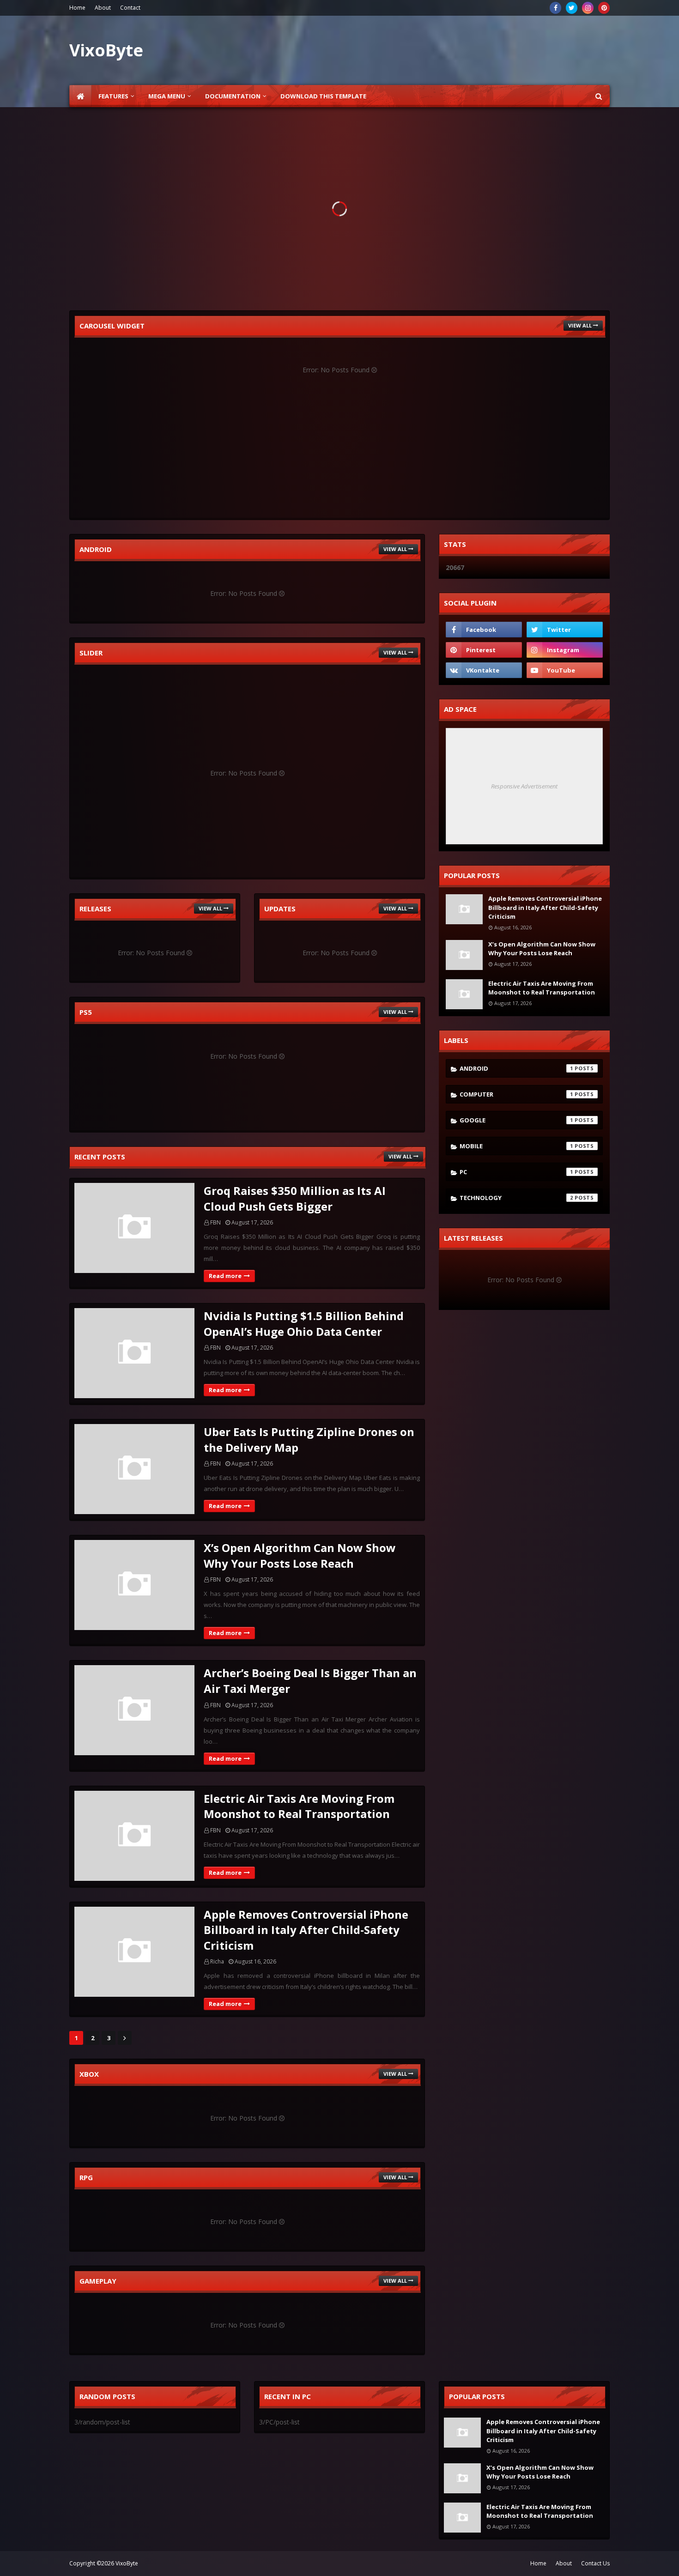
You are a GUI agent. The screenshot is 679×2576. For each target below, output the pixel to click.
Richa (217, 1961)
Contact (130, 8)
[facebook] (555, 8)
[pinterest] (604, 8)
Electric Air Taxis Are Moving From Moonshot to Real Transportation (299, 1806)
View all (580, 325)
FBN (215, 1222)
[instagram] (588, 8)
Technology (516, 1198)
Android (516, 1068)
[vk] (484, 670)
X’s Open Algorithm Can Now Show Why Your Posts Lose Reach (300, 1555)
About (103, 8)
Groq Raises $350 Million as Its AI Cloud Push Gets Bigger (295, 1198)
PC (516, 1172)
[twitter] (572, 8)
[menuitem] (80, 96)
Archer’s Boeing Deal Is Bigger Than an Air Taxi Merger (310, 1681)
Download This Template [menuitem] (323, 96)
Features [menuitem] (113, 96)
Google (516, 1120)
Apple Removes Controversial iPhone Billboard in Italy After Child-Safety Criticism (306, 1930)
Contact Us (595, 2563)
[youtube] (565, 670)
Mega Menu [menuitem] (167, 96)
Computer (516, 1094)
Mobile (516, 1146)
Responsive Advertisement (524, 786)
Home (77, 8)
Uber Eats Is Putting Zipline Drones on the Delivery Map (309, 1440)
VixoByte (127, 2563)
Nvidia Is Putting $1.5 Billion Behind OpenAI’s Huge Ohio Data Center (304, 1324)
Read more (225, 1276)
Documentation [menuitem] (233, 96)
